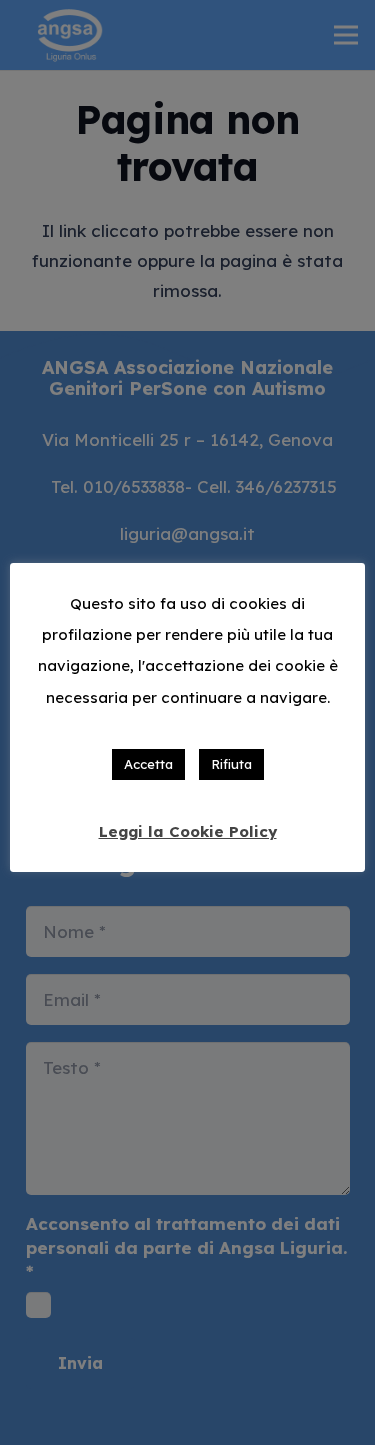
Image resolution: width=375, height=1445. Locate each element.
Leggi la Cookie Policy (188, 831)
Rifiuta (231, 764)
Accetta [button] (148, 764)
